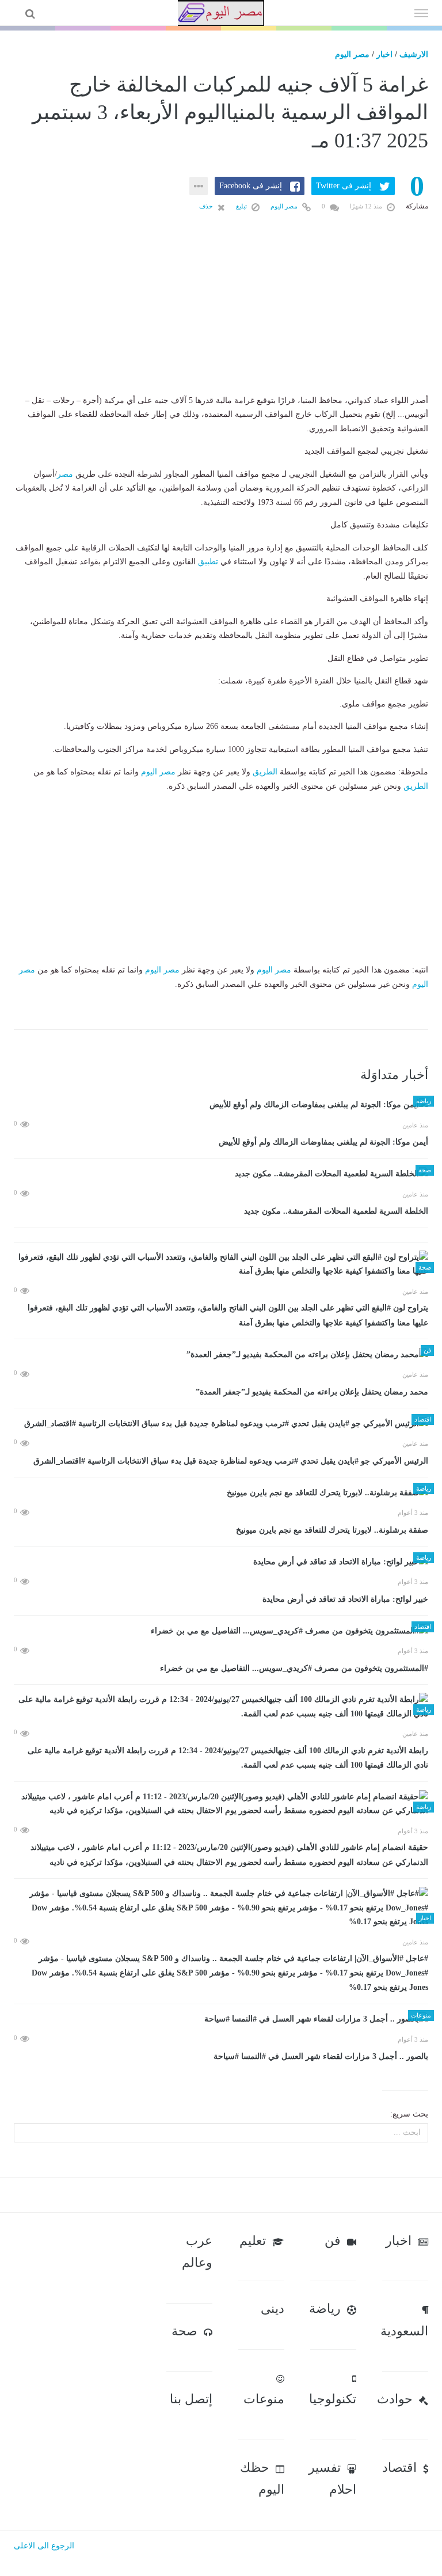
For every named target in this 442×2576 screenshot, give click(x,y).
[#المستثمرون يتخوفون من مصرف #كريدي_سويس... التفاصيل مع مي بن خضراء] (221, 1631)
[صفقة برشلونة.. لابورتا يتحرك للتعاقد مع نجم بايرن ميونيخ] (221, 1493)
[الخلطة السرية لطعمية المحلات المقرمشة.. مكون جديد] (221, 1174)
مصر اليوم (352, 54)
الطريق (265, 772)
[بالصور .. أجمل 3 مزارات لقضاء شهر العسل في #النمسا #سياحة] (221, 2020)
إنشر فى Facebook (251, 186)
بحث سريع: (409, 2114)
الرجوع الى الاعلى (44, 2546)
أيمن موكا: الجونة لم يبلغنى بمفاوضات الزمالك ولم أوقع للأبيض (323, 1142)
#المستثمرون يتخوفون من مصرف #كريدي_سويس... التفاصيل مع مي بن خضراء (294, 1668)
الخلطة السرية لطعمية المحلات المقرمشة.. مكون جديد (336, 1211)
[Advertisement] (221, 322)
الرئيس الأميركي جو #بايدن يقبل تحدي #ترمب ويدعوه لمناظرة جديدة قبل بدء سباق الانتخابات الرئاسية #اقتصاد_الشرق (231, 1461)
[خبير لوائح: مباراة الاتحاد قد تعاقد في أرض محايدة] (221, 1562)
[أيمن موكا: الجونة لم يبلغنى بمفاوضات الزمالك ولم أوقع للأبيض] (221, 1105)
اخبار (384, 54)
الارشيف (414, 54)
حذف (207, 206)
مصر (65, 474)
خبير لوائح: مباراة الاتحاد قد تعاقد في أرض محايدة (345, 1599)
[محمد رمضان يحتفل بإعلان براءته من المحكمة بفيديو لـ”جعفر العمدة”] (221, 1355)
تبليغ (242, 206)
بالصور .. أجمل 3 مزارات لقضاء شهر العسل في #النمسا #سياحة (321, 2056)
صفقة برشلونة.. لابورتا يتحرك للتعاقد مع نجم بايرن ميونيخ (332, 1530)
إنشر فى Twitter (344, 186)
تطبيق (208, 562)
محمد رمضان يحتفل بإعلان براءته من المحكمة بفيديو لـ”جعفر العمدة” (312, 1392)
